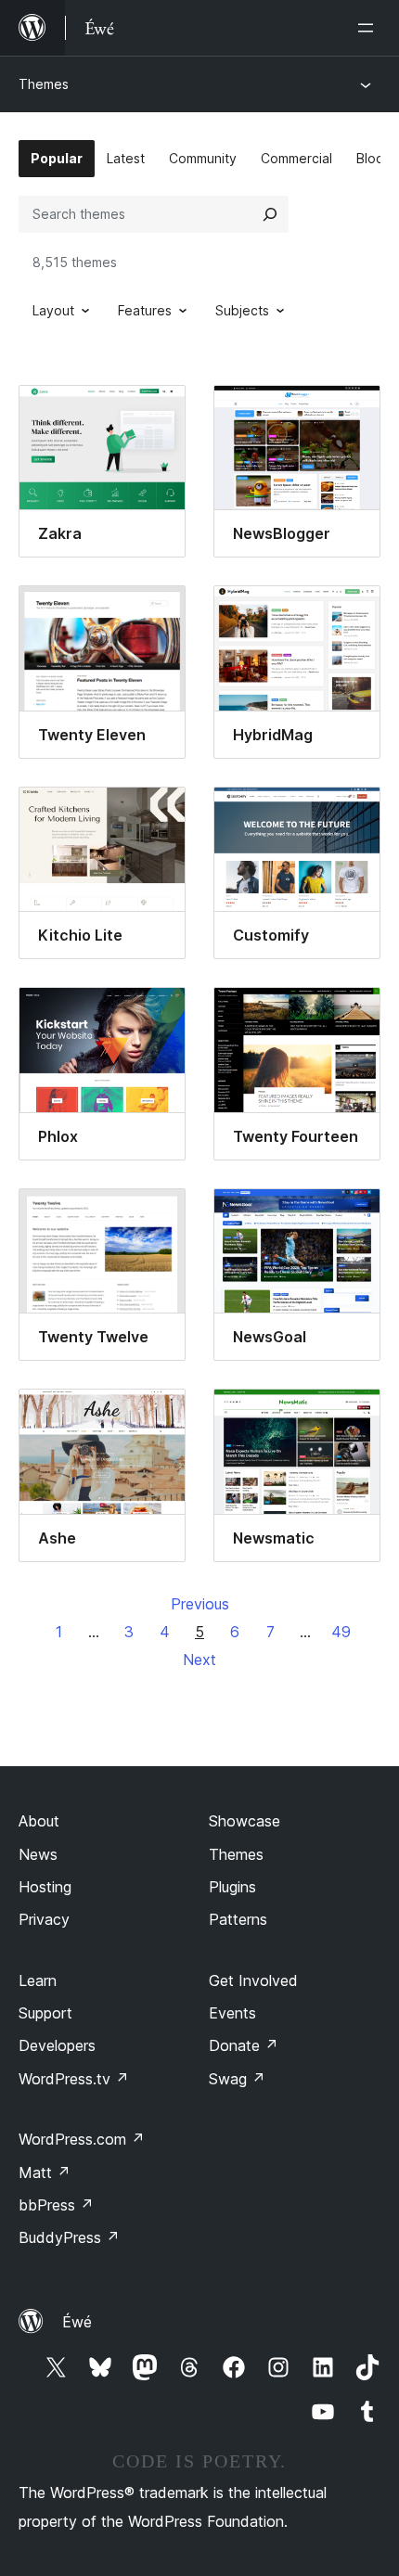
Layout (53, 310)
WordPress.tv (74, 2079)
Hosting (45, 1887)
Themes (44, 84)
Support (45, 2013)
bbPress (56, 2205)
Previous (200, 1604)
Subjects (242, 310)
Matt (45, 2172)
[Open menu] (369, 28)
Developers (57, 2045)
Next (199, 1660)
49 (341, 1632)
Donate (244, 2045)
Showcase (245, 1821)
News (38, 1854)
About (39, 1821)
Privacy (44, 1919)
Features (145, 310)
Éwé (77, 2322)
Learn (38, 1980)
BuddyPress (69, 2237)
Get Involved (253, 1980)
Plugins (232, 1887)
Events (232, 2013)
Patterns (238, 1919)
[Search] (270, 214)
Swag (237, 2079)
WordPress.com (82, 2139)
